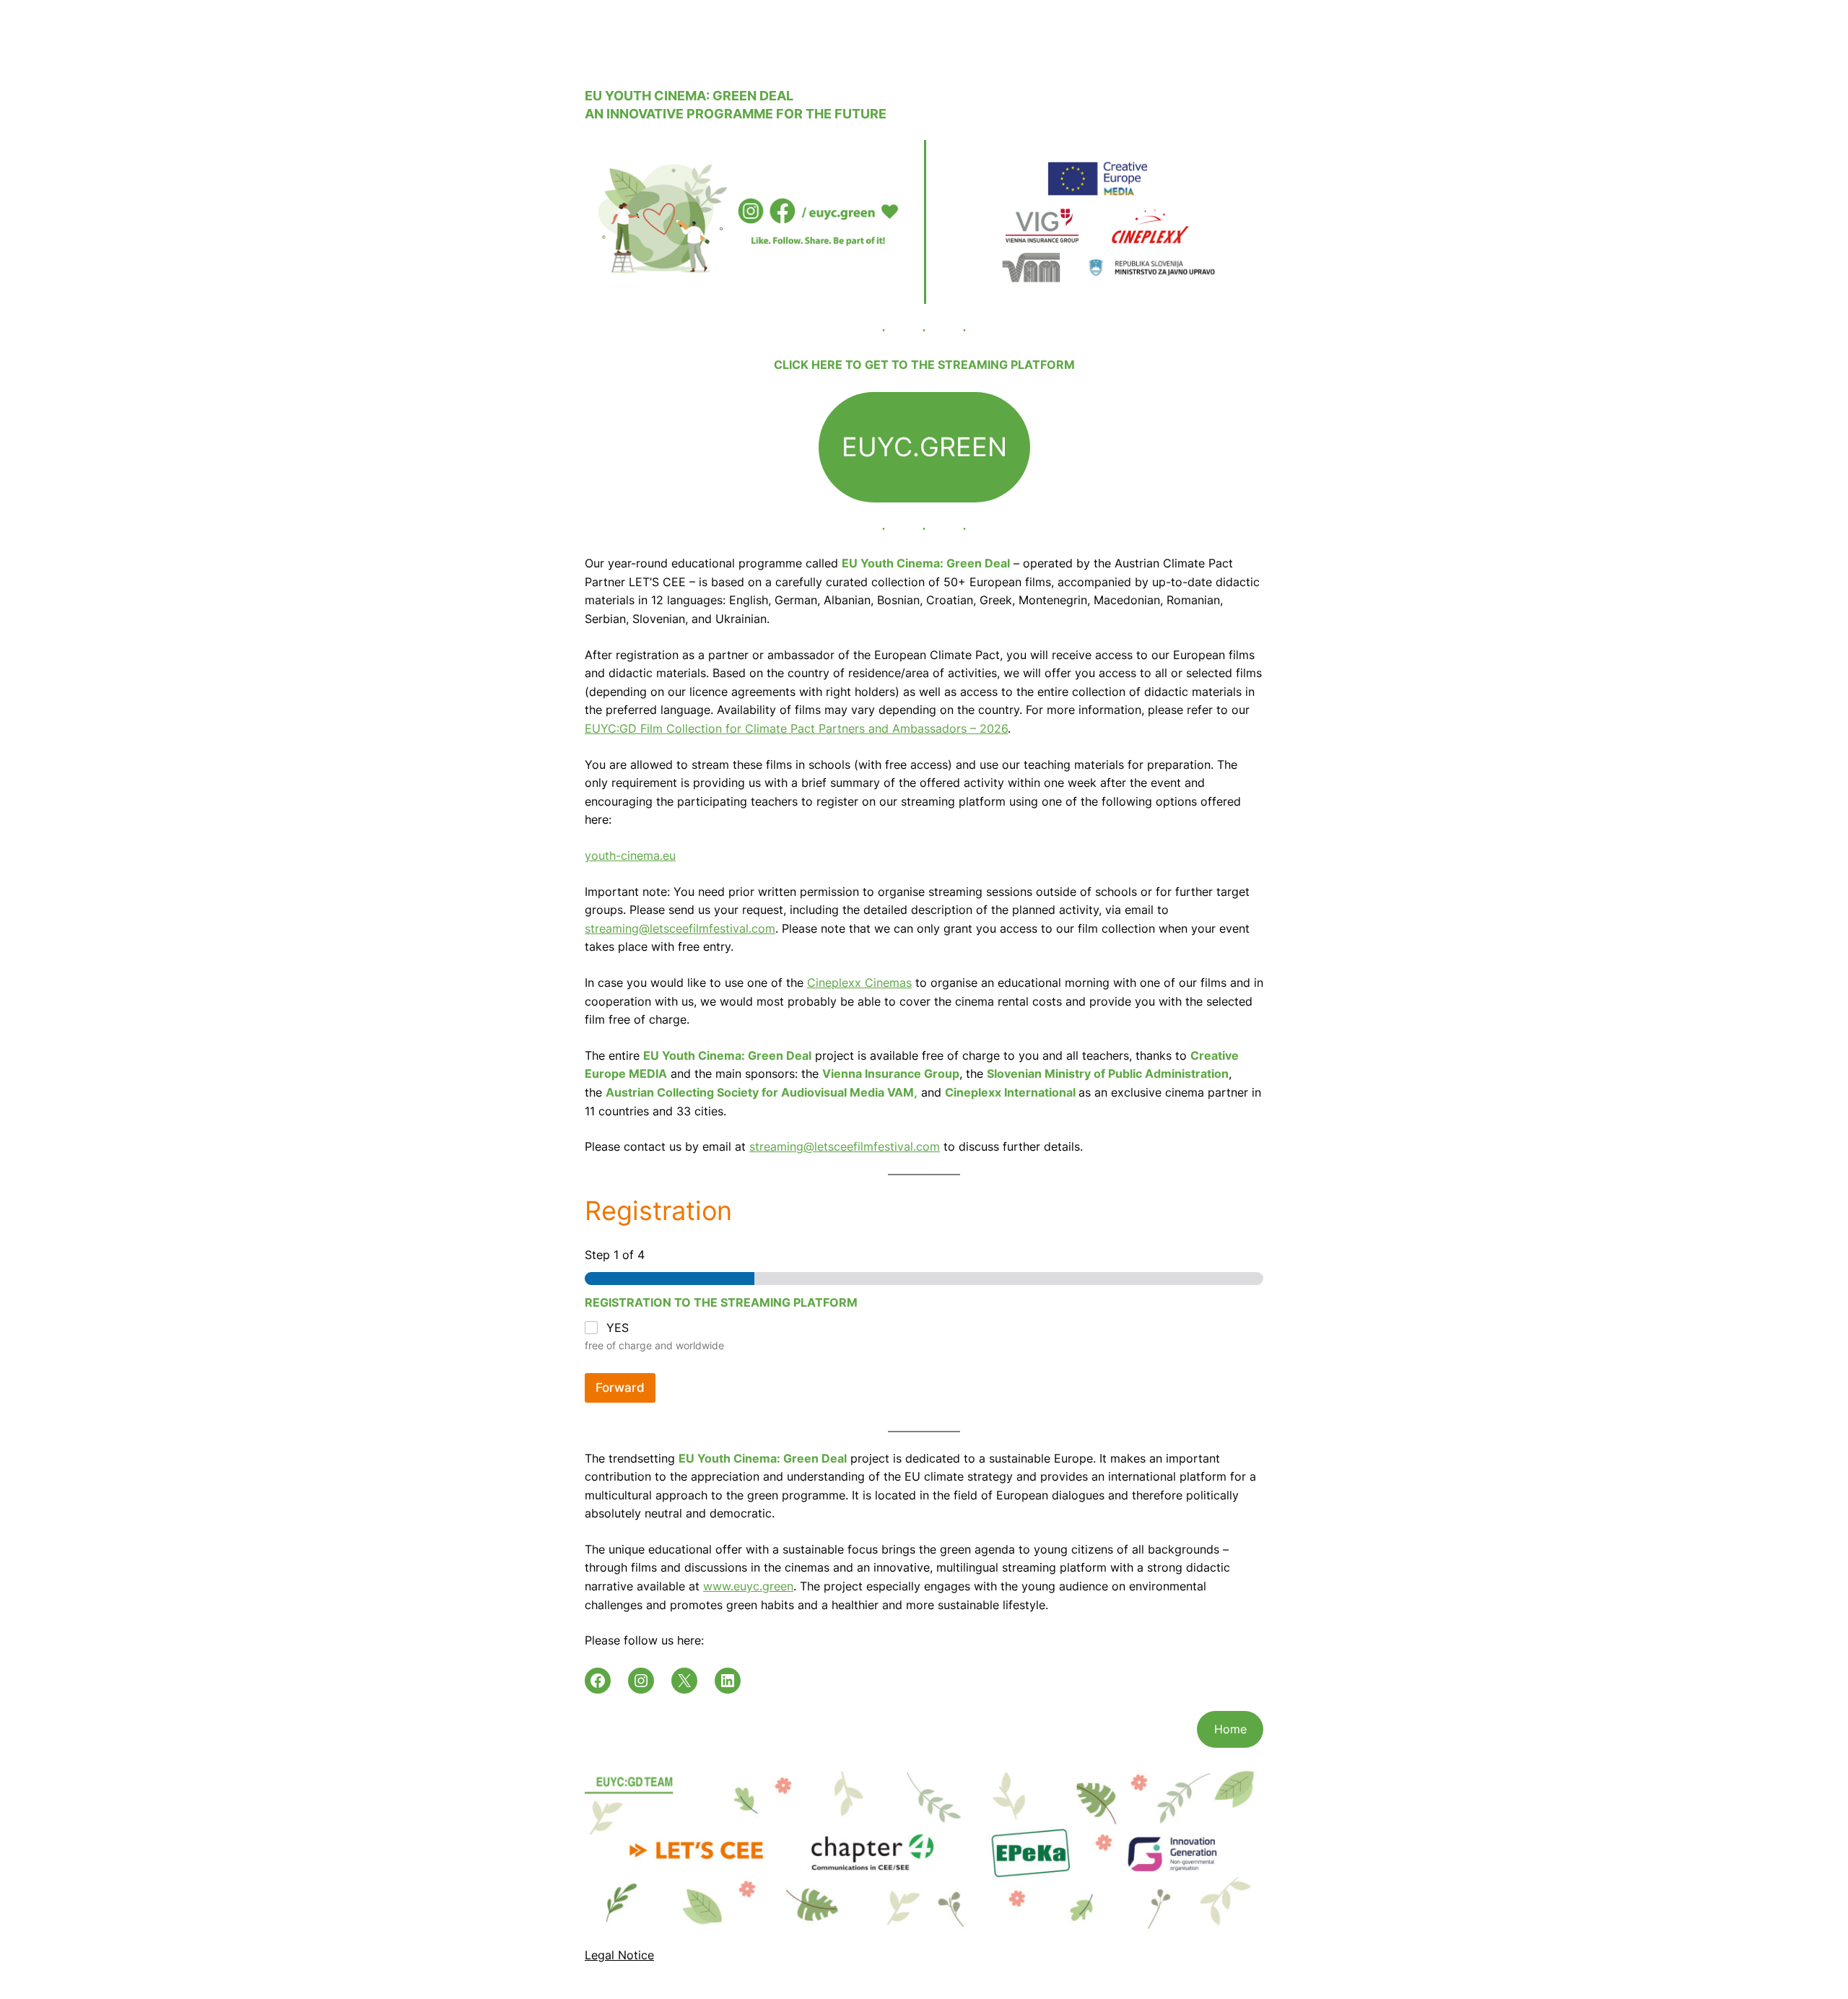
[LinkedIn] (728, 1681)
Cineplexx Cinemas (859, 983)
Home (1230, 1729)
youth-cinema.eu (630, 855)
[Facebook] (598, 1681)
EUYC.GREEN (924, 447)
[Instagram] (641, 1681)
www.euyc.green (748, 1586)
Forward (620, 1388)
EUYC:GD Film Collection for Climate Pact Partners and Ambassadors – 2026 (796, 728)
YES (618, 1328)
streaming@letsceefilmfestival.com (680, 928)
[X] (684, 1681)
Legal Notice (619, 1955)
